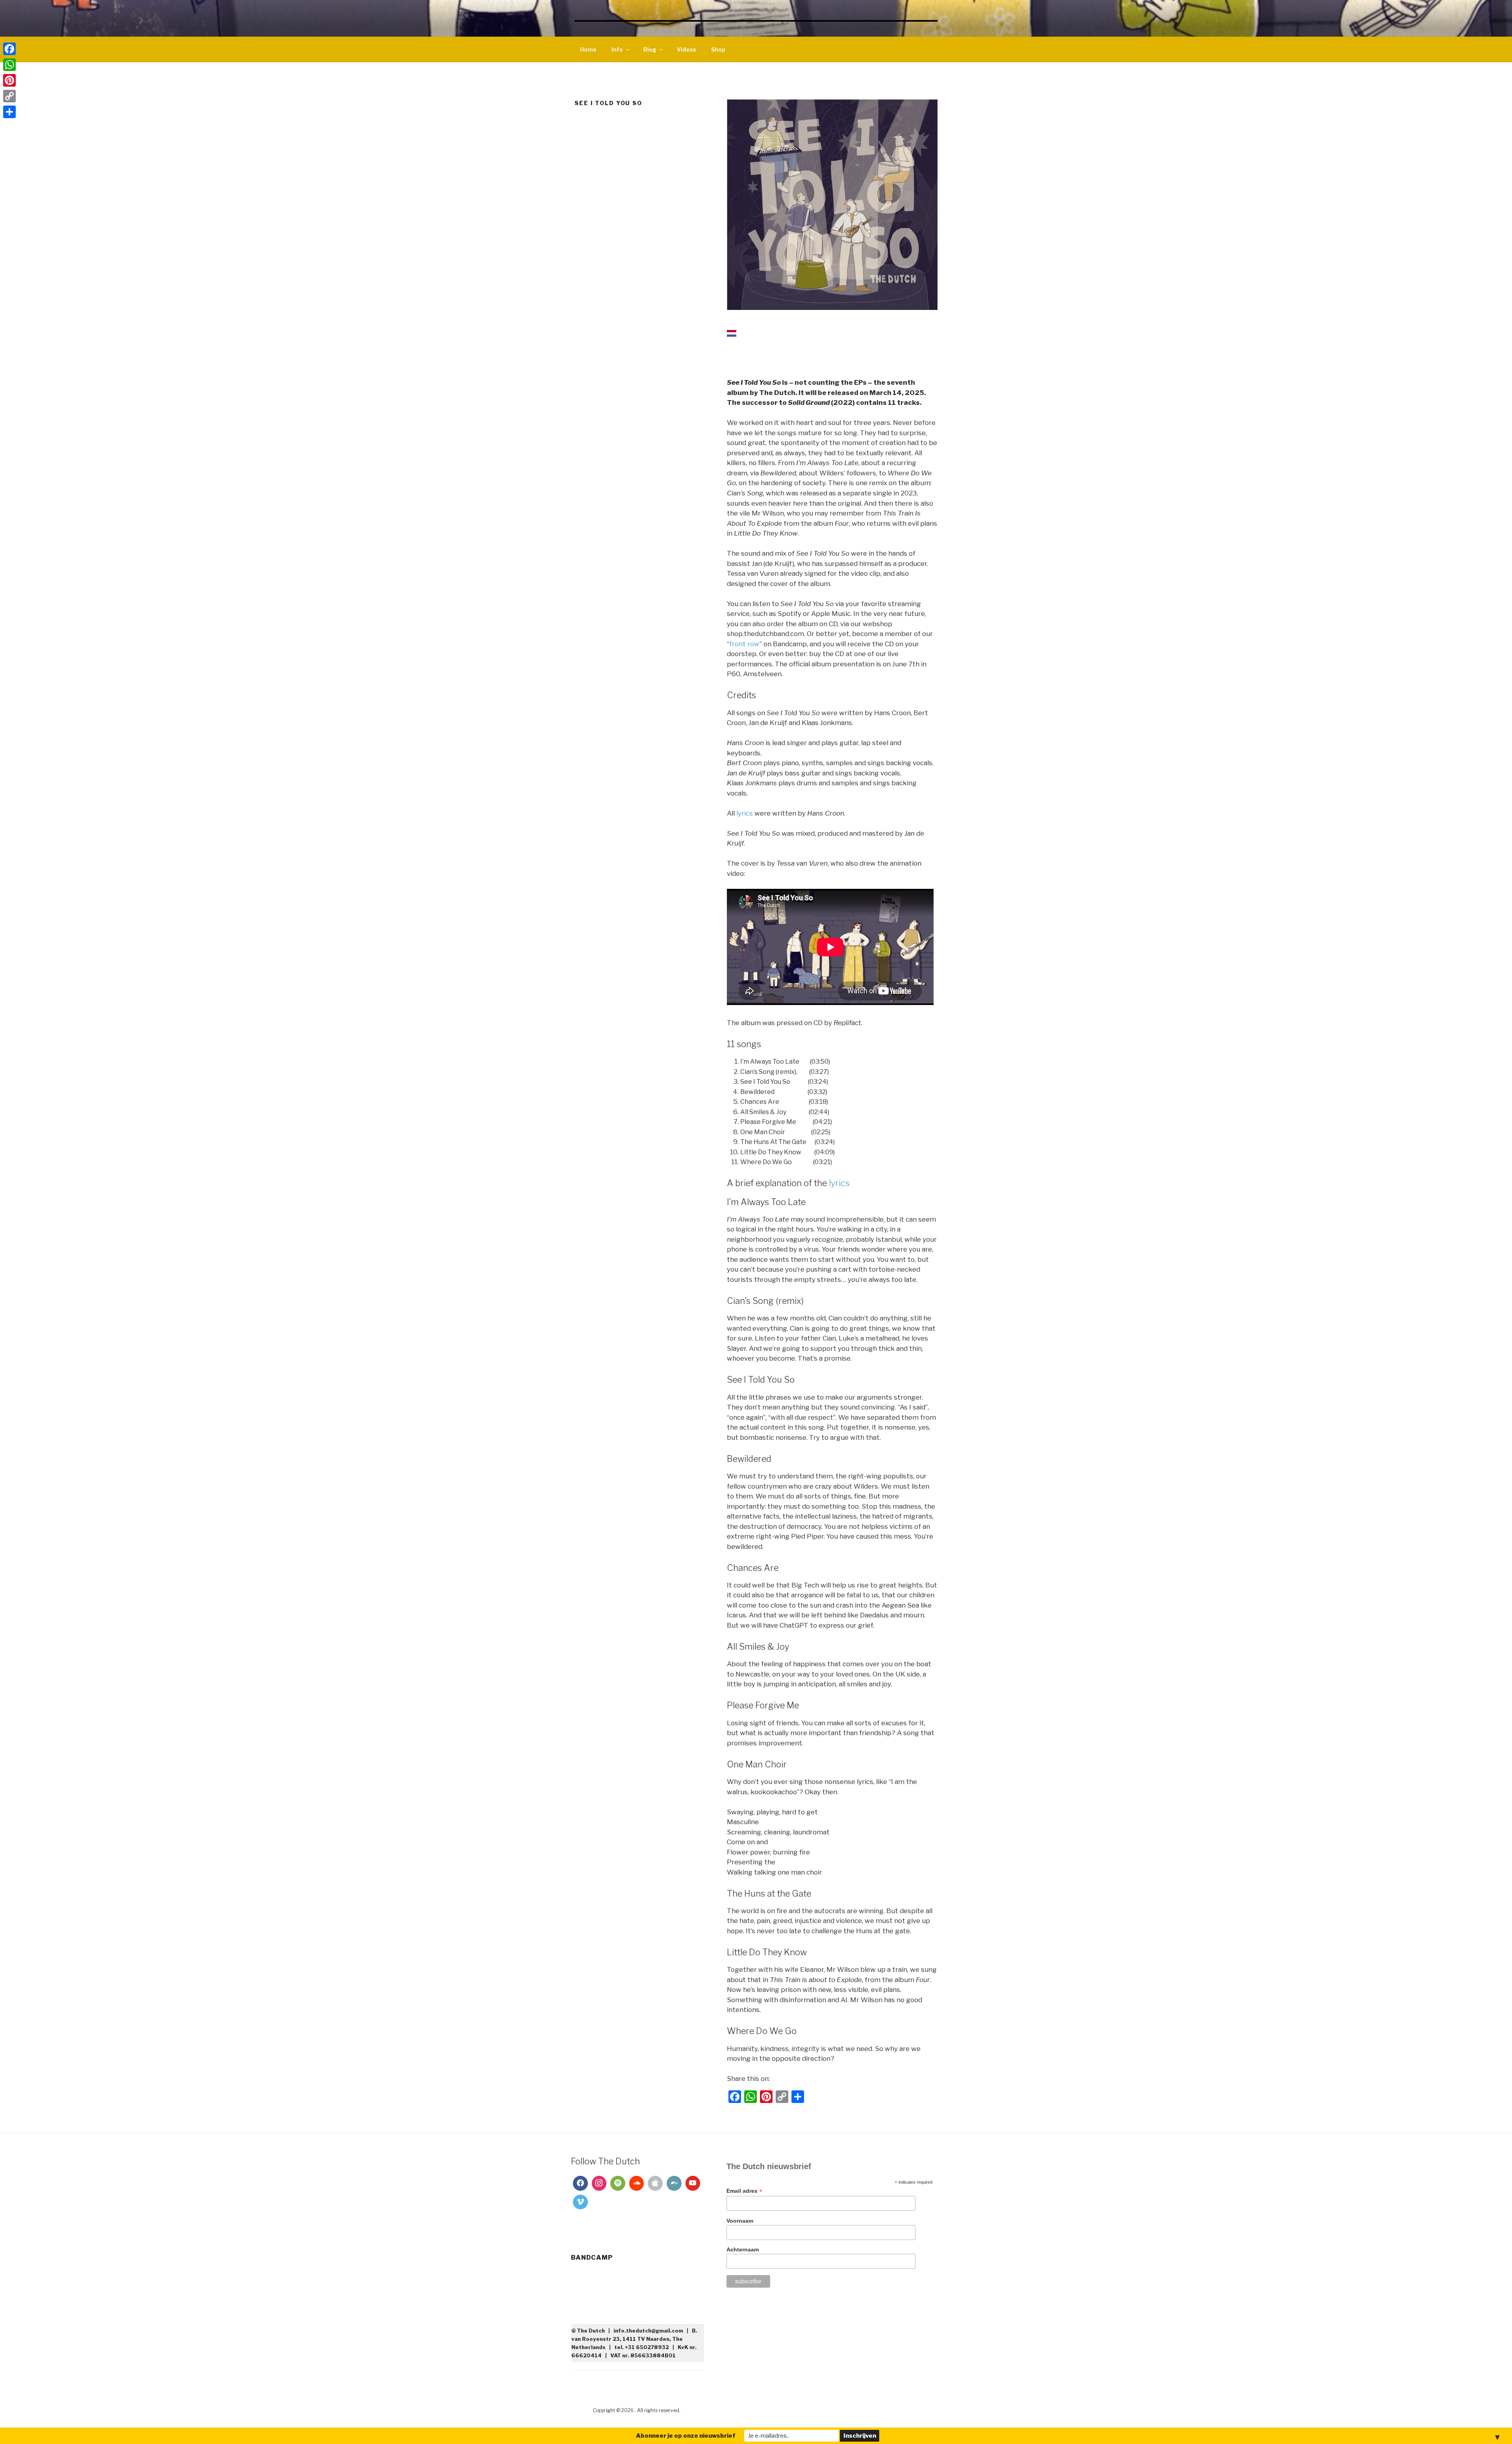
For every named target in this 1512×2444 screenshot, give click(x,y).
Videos (687, 49)
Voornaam (740, 2221)
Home (588, 49)
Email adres (744, 2191)
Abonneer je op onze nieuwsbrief (686, 2436)
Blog (650, 49)
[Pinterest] (9, 80)
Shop (718, 49)
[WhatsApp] (9, 65)
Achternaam (743, 2249)
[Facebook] (580, 2183)
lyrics (745, 813)
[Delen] (9, 112)
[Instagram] (599, 2183)
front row (744, 644)
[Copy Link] (9, 96)
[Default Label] (618, 2183)
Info (617, 49)
